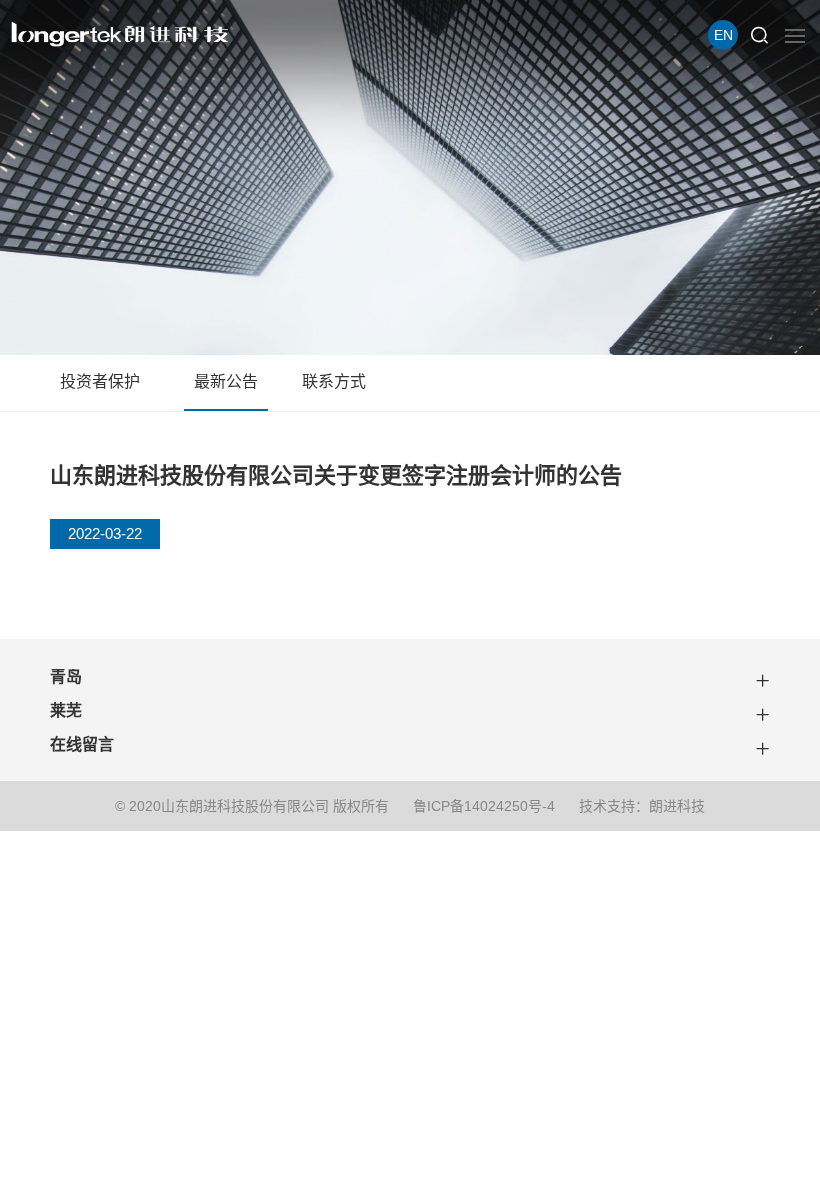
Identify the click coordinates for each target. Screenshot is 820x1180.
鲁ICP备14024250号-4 (484, 806)
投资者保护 (100, 381)
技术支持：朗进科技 (642, 806)
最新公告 (226, 381)
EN (723, 35)
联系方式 (334, 381)
